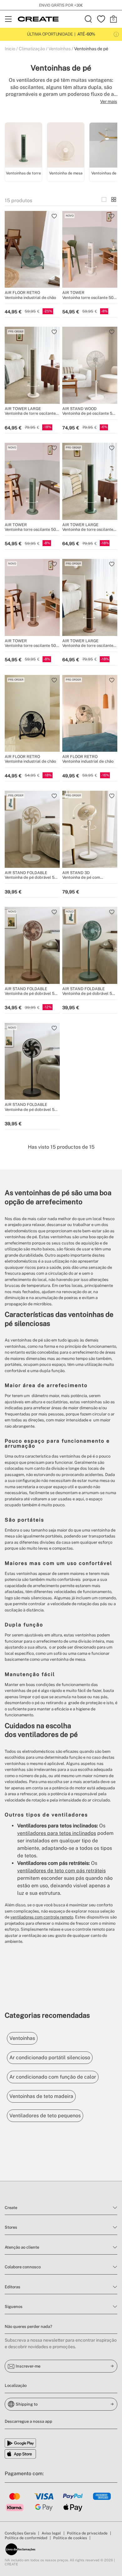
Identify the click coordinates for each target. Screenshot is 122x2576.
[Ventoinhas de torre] (23, 146)
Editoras (13, 2287)
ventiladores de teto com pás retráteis (61, 1871)
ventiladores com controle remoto (42, 1917)
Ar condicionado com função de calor (53, 2077)
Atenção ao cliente (22, 2247)
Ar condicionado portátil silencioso (50, 2058)
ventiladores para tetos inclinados (57, 1833)
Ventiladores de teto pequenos (45, 2116)
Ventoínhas (60, 49)
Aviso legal (51, 2533)
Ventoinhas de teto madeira (41, 2096)
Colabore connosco (23, 2267)
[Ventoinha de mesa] (66, 146)
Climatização (32, 49)
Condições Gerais (20, 2533)
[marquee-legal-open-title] (116, 34)
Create (11, 2208)
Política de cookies (70, 2538)
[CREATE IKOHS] (38, 19)
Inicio (10, 49)
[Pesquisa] (89, 19)
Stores (11, 2227)
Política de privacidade (87, 2533)
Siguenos (14, 2307)
